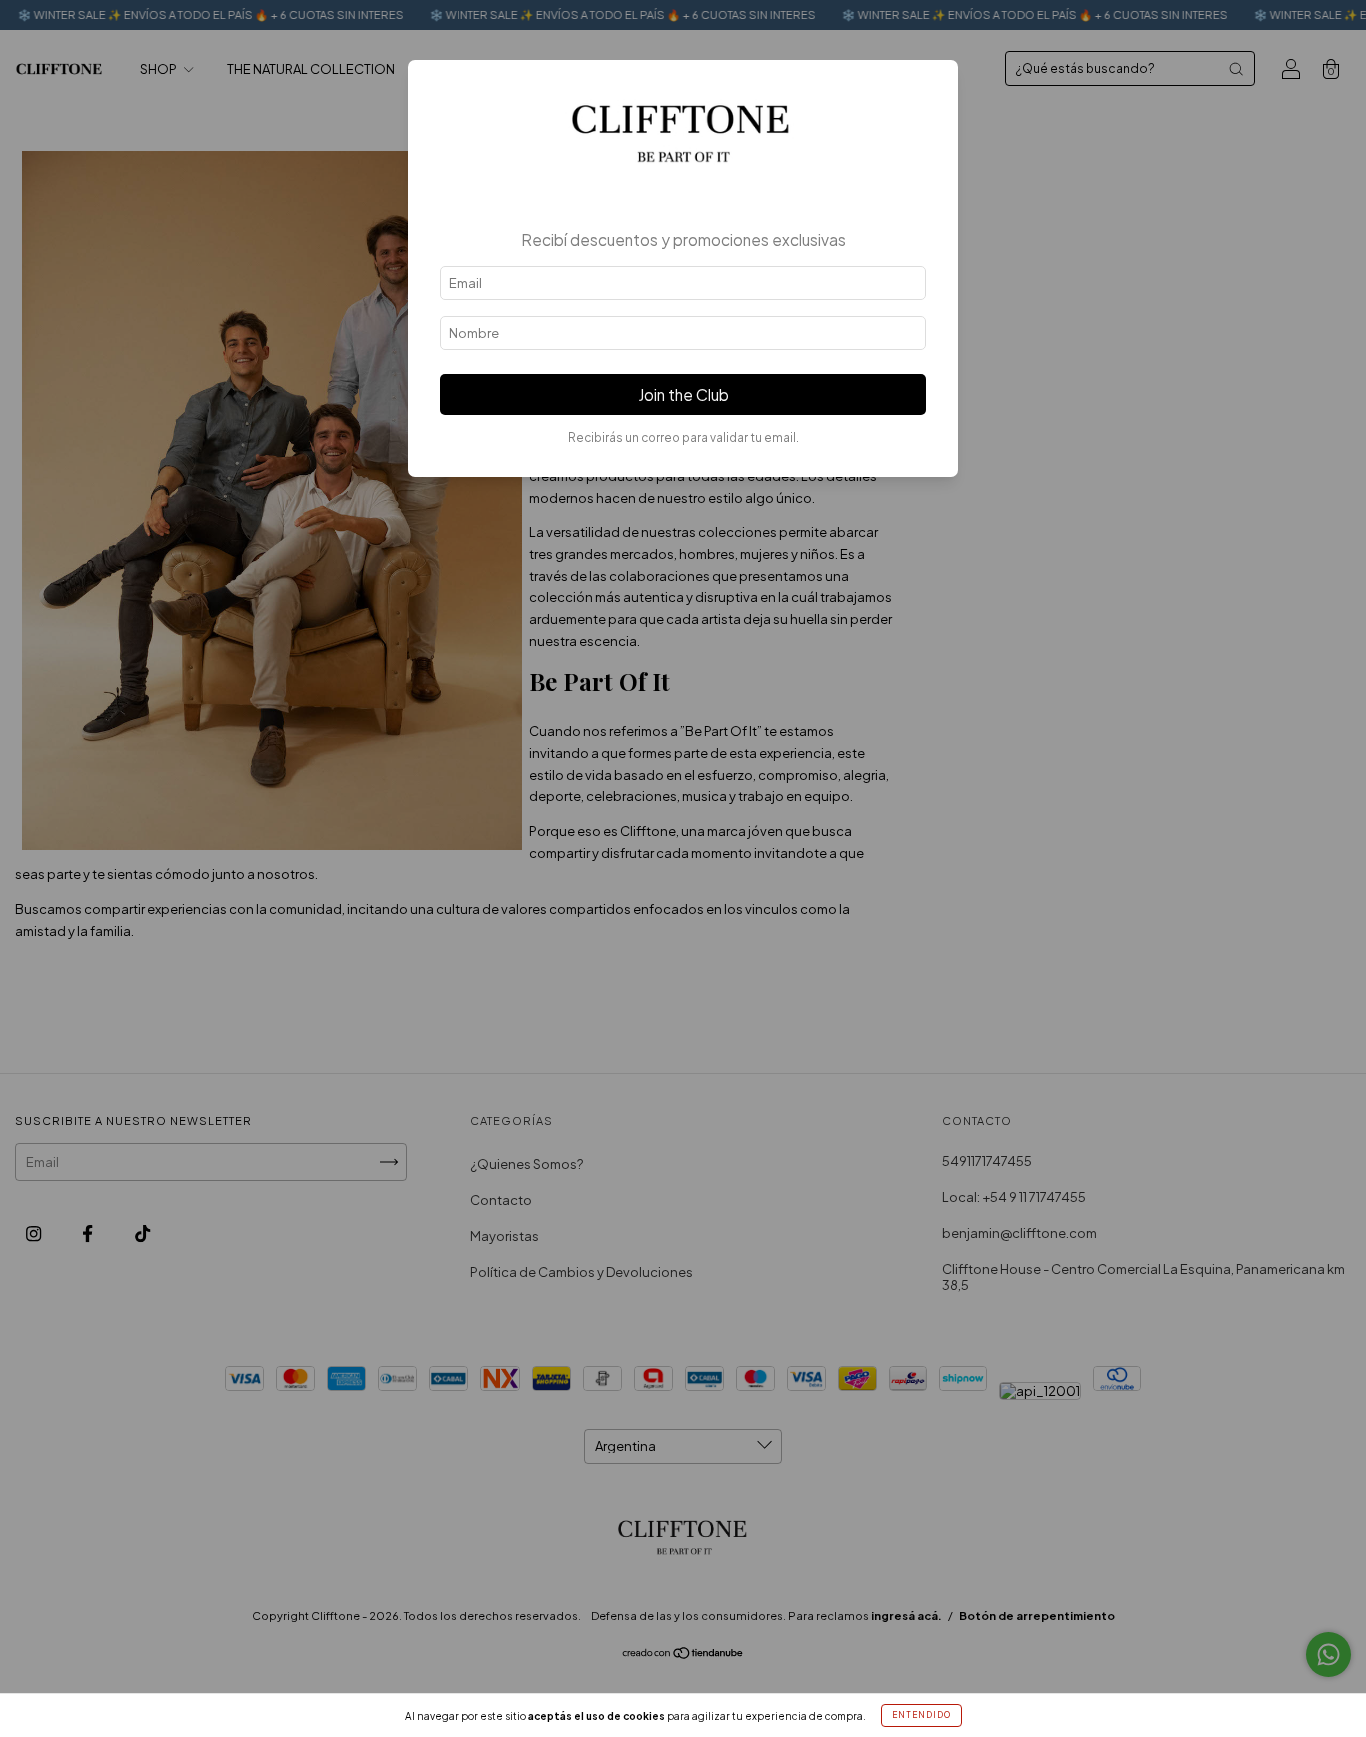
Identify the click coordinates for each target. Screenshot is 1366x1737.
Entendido (921, 1715)
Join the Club (683, 394)
